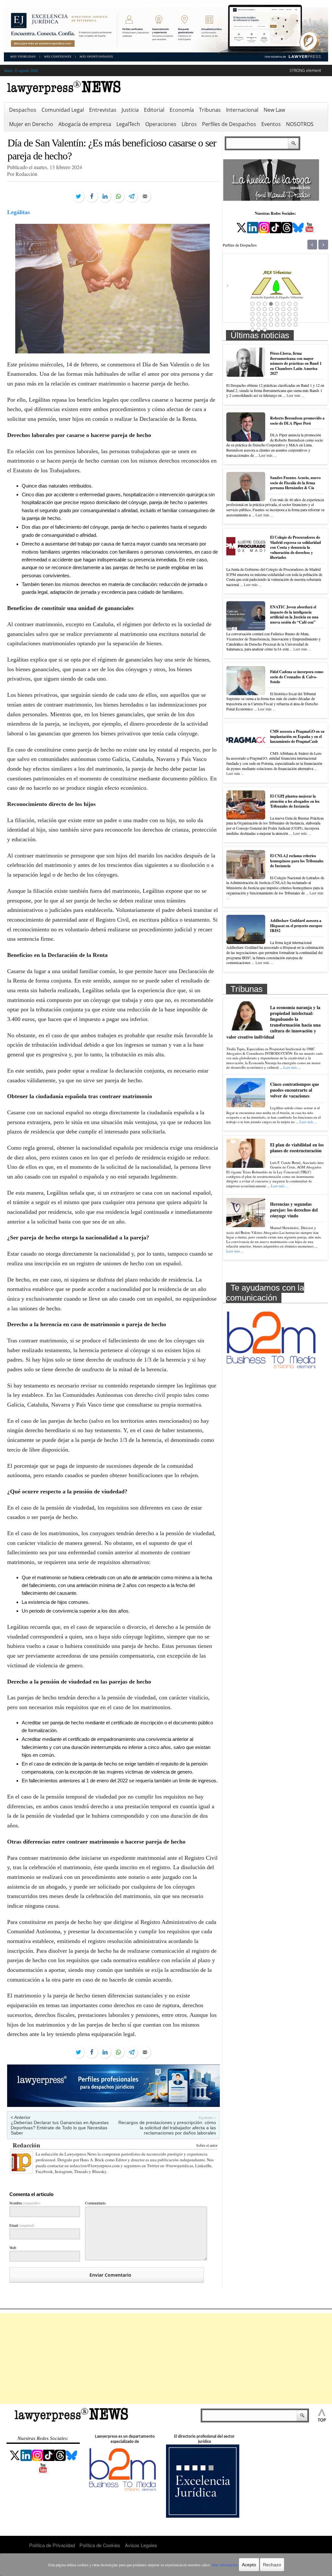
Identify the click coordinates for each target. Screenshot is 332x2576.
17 (253, 314)
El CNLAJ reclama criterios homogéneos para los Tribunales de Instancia (297, 861)
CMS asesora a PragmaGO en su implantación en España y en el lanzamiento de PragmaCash (297, 736)
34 (259, 325)
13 (277, 309)
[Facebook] (92, 196)
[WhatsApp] (118, 196)
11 (265, 309)
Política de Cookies (100, 2545)
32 (296, 319)
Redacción (26, 2145)
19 (265, 314)
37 (277, 325)
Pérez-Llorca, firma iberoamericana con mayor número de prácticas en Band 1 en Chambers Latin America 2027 (296, 363)
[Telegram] (132, 196)
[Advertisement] (166, 2359)
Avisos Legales (141, 2545)
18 (259, 314)
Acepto (249, 2565)
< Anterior (21, 2117)
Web (13, 2248)
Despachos (23, 110)
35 (265, 325)
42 (259, 330)
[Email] (145, 196)
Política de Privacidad (52, 2545)
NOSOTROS (300, 124)
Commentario (95, 2203)
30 (283, 319)
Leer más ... (296, 395)
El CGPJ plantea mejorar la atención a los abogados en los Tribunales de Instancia (295, 801)
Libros (189, 124)
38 (283, 325)
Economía (182, 110)
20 (271, 314)
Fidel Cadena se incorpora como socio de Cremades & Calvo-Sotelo (297, 677)
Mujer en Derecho (31, 124)
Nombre (25, 2203)
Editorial (154, 110)
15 (290, 309)
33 (253, 325)
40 (296, 325)
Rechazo (272, 2565)
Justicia (130, 110)
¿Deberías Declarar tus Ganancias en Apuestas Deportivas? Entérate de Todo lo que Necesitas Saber (60, 2128)
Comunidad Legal (63, 110)
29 (277, 319)
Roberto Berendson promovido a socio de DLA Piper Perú (297, 421)
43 (265, 330)
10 (259, 309)
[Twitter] (78, 196)
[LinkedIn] (105, 196)
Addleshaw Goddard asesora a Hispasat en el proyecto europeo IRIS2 (296, 926)
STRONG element (305, 70)
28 (271, 319)
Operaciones (161, 124)
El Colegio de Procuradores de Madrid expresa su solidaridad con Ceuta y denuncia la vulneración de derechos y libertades (296, 547)
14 (283, 309)
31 (290, 319)
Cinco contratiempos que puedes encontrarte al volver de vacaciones (295, 1090)
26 (259, 319)
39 (290, 325)
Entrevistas (103, 110)
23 (290, 314)
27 (265, 319)
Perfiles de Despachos (229, 124)
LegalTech (128, 124)
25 (253, 319)
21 (277, 314)
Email (22, 2225)
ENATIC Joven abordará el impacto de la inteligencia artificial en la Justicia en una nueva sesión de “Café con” (294, 615)
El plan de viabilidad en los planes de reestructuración (297, 1148)
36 (271, 325)
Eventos (271, 124)
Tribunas (210, 110)
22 (283, 314)
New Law (274, 110)
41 (253, 330)
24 (296, 314)
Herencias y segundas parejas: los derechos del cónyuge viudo (294, 1210)
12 (271, 309)
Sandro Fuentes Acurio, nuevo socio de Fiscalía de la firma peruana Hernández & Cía (295, 483)
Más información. (225, 2565)
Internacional (242, 110)
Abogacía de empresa (85, 124)
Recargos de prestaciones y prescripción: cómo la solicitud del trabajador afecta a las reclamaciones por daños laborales (167, 2128)
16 (296, 309)
